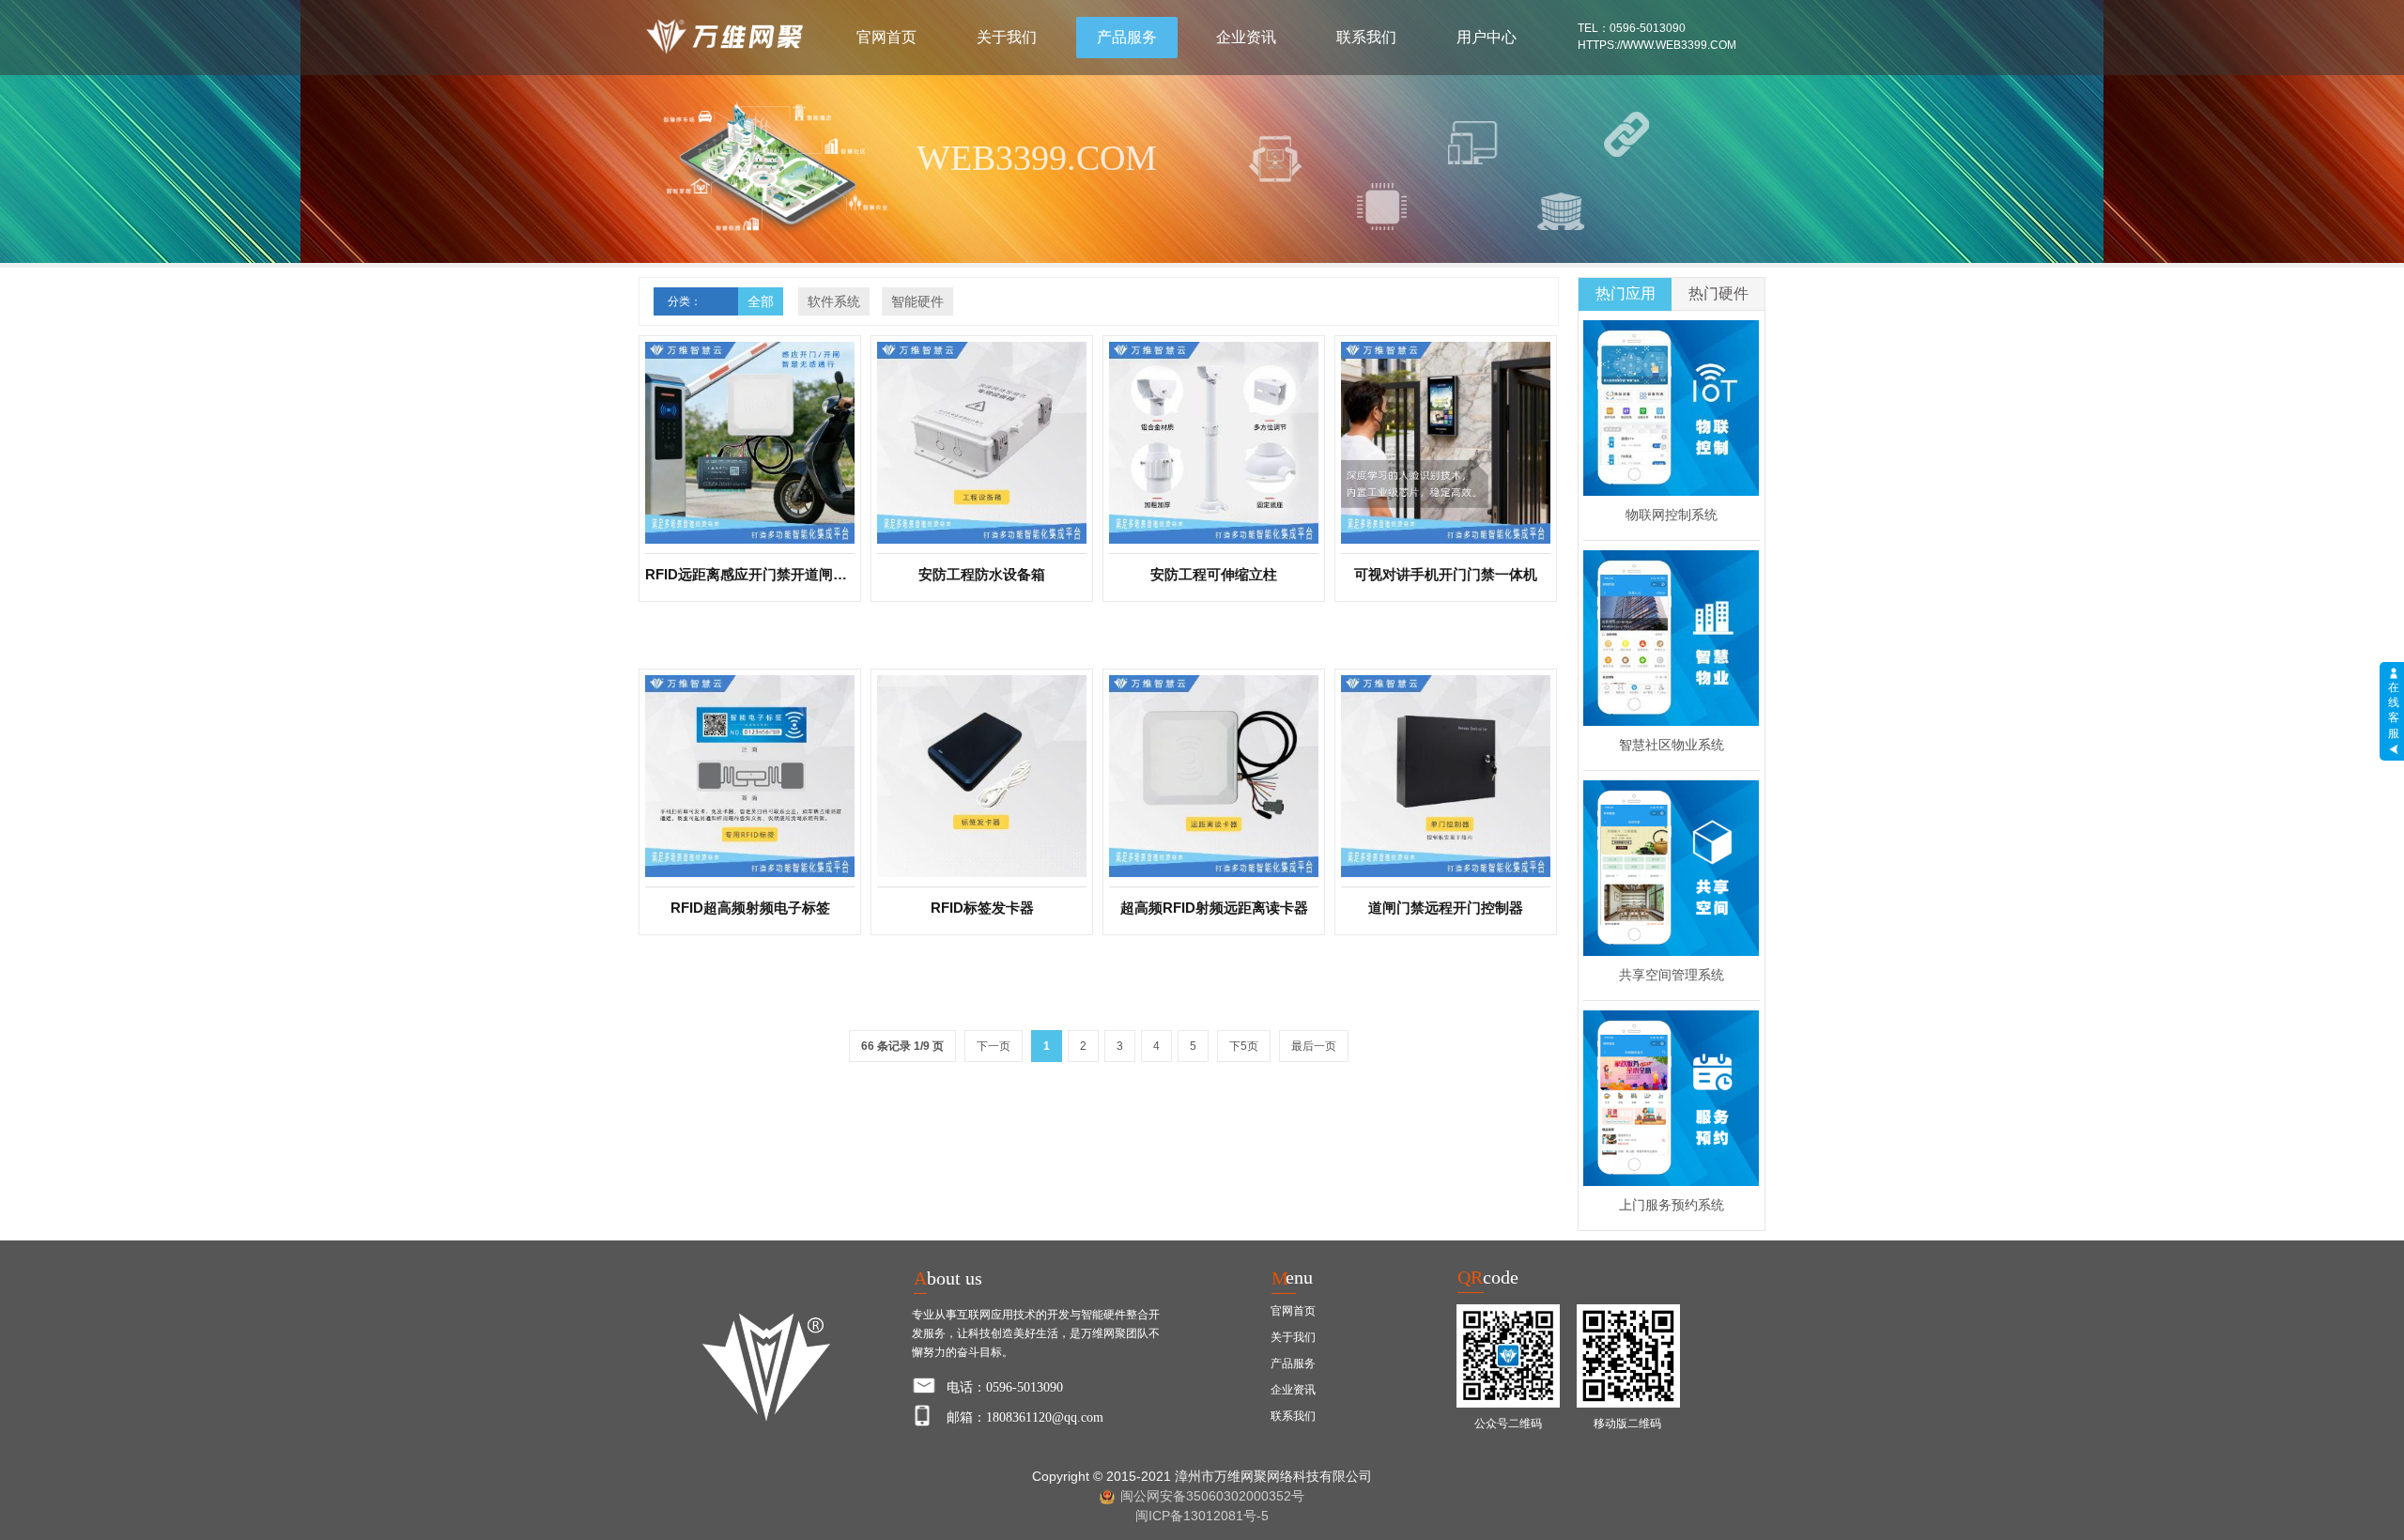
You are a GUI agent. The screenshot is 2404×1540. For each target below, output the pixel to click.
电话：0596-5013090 (1005, 1387)
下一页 (994, 1046)
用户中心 (1487, 37)
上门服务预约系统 (1672, 1205)
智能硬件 (917, 301)
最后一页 (1314, 1046)
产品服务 (1127, 37)
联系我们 (1366, 37)
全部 (761, 301)
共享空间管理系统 (1672, 975)
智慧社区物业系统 (1672, 745)
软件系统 (834, 301)
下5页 (1244, 1046)
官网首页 (886, 37)
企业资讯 (1246, 37)
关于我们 (1007, 37)
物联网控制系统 (1672, 515)
